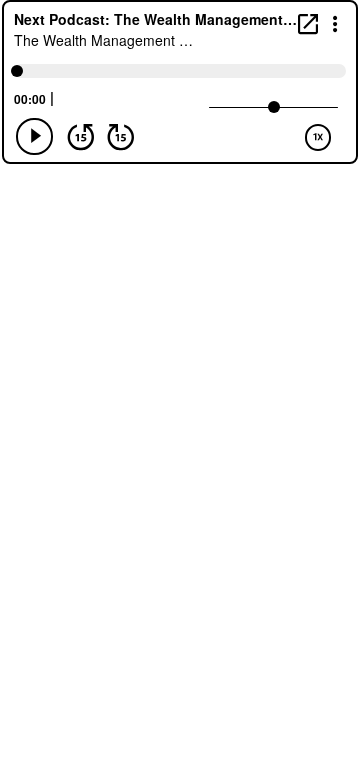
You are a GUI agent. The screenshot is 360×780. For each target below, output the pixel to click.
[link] (308, 23)
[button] (335, 22)
